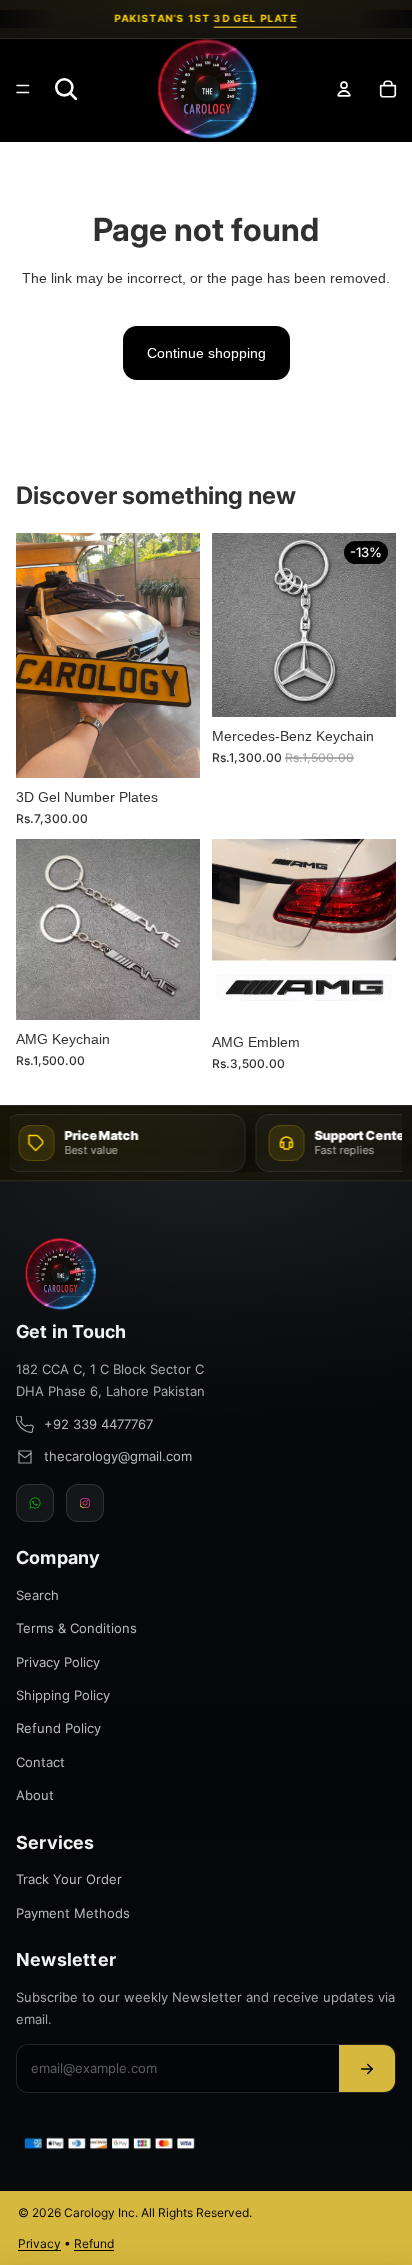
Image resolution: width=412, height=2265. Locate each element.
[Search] (66, 89)
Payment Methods (73, 1913)
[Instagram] (85, 1503)
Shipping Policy (63, 1695)
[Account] (344, 89)
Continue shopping (206, 353)
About (35, 1795)
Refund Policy (58, 1728)
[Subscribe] (367, 2068)
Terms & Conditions (76, 1628)
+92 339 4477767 (98, 1424)
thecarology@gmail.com (118, 1456)
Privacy (39, 2243)
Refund (94, 2243)
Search (37, 1595)
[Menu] (23, 89)
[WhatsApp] (35, 1503)
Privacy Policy (58, 1662)
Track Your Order (69, 1879)
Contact (40, 1762)
